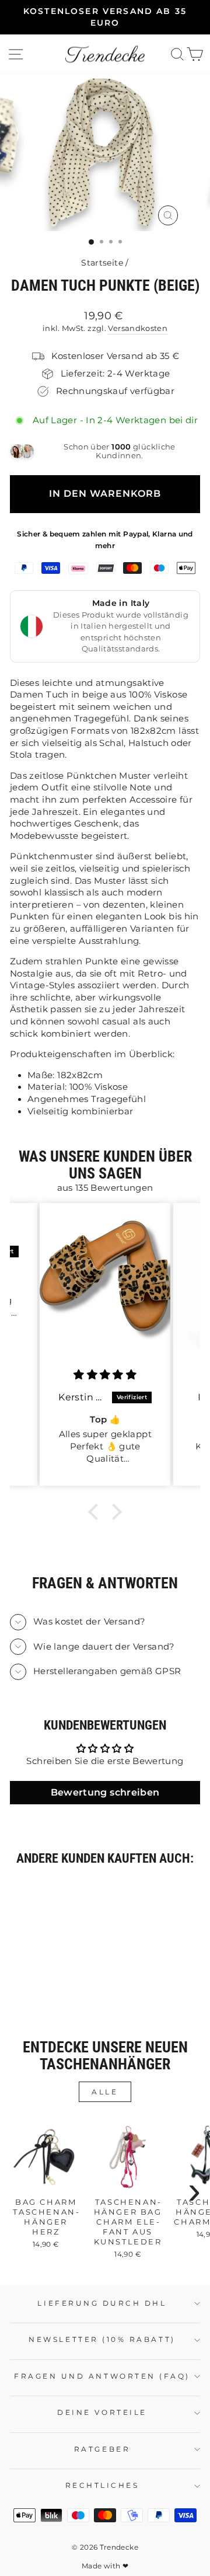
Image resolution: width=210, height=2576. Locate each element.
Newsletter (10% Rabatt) (102, 2340)
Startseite (102, 263)
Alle (105, 2092)
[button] (96, 1512)
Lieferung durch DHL (102, 2303)
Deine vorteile (102, 2413)
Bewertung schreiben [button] (105, 1792)
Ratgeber (102, 2449)
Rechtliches (102, 2486)
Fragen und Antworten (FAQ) (102, 2376)
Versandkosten (138, 328)
